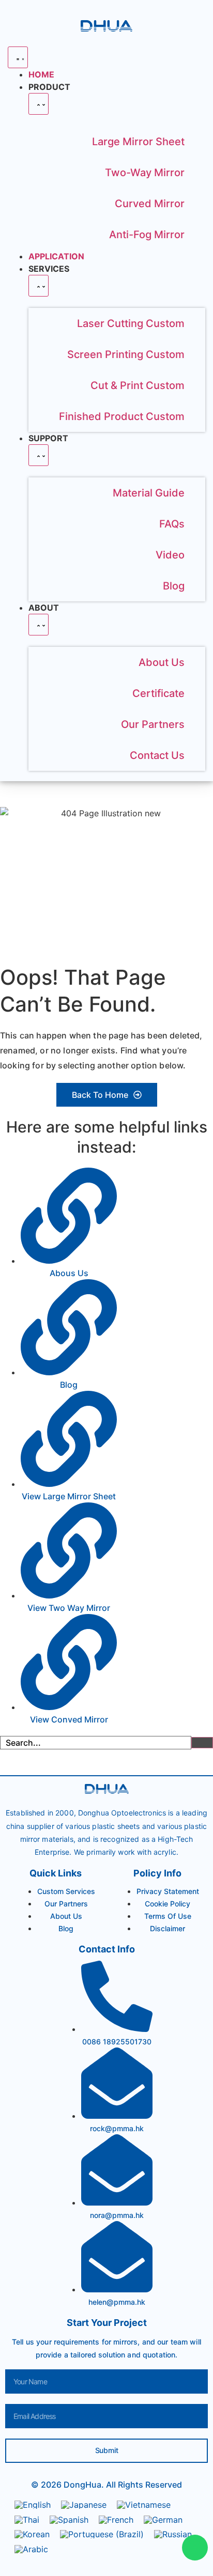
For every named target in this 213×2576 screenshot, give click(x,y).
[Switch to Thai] (27, 2519)
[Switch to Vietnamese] (144, 2505)
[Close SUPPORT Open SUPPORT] (39, 455)
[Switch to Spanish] (69, 2519)
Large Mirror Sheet (138, 142)
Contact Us (157, 755)
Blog (174, 586)
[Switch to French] (116, 2519)
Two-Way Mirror (145, 173)
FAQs (172, 524)
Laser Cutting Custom (131, 323)
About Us (162, 662)
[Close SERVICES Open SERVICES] (39, 286)
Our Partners (153, 724)
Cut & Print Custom (138, 385)
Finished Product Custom (122, 416)
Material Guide (149, 493)
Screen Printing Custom (126, 354)
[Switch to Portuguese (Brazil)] (102, 2534)
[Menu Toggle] (18, 57)
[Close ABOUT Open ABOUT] (39, 625)
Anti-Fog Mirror (147, 235)
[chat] (195, 2548)
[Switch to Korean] (32, 2534)
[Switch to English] (33, 2505)
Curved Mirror (150, 204)
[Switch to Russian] (173, 2534)
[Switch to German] (163, 2519)
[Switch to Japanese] (84, 2505)
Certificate (158, 693)
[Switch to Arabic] (31, 2549)
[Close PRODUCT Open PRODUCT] (39, 104)
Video (170, 555)
